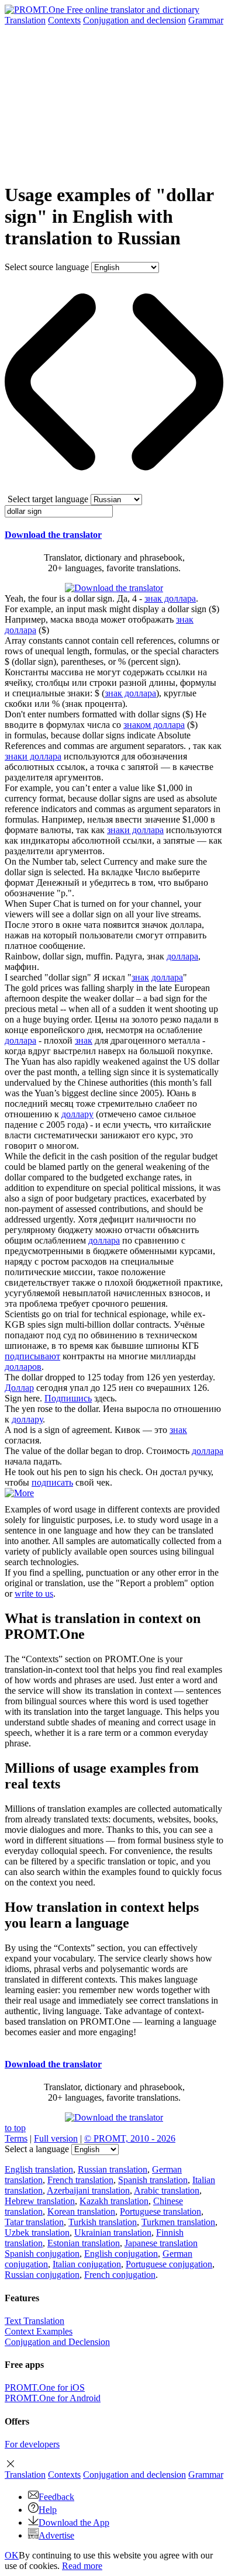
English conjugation (121, 2254)
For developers (32, 2444)
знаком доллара (154, 725)
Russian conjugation (42, 2275)
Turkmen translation (178, 2222)
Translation (25, 20)
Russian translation (113, 2169)
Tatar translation (34, 2222)
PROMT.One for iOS (45, 2387)
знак (140, 977)
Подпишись (68, 1398)
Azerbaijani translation (88, 2190)
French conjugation (120, 2275)
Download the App (74, 2523)
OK (12, 2555)
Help (48, 2510)
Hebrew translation (40, 2201)
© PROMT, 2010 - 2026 (130, 2138)
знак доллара (170, 598)
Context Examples (39, 2331)
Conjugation (134, 20)
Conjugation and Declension (57, 2342)
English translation (39, 2169)
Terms (16, 2138)
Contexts (64, 20)
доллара (182, 956)
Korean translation (81, 2211)
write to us (34, 1593)
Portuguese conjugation (169, 2264)
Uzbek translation (37, 2233)
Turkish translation (103, 2222)
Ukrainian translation (113, 2233)
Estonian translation (84, 2243)
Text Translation (34, 2321)
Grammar (206, 20)
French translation (80, 2180)
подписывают (32, 1356)
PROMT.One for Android (53, 2398)
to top (15, 2128)
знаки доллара (33, 756)
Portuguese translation (160, 2211)
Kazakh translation (114, 2201)
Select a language (37, 2149)
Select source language (47, 267)
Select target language (48, 499)
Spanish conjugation (42, 2254)
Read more (82, 2566)
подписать (52, 1482)
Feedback (56, 2497)
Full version (56, 2138)
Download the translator (53, 535)
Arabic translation (167, 2190)
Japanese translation (161, 2243)
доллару (77, 1114)
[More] (19, 1493)
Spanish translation (153, 2180)
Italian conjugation (87, 2264)
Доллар (19, 1388)
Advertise (56, 2535)
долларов (23, 1367)
